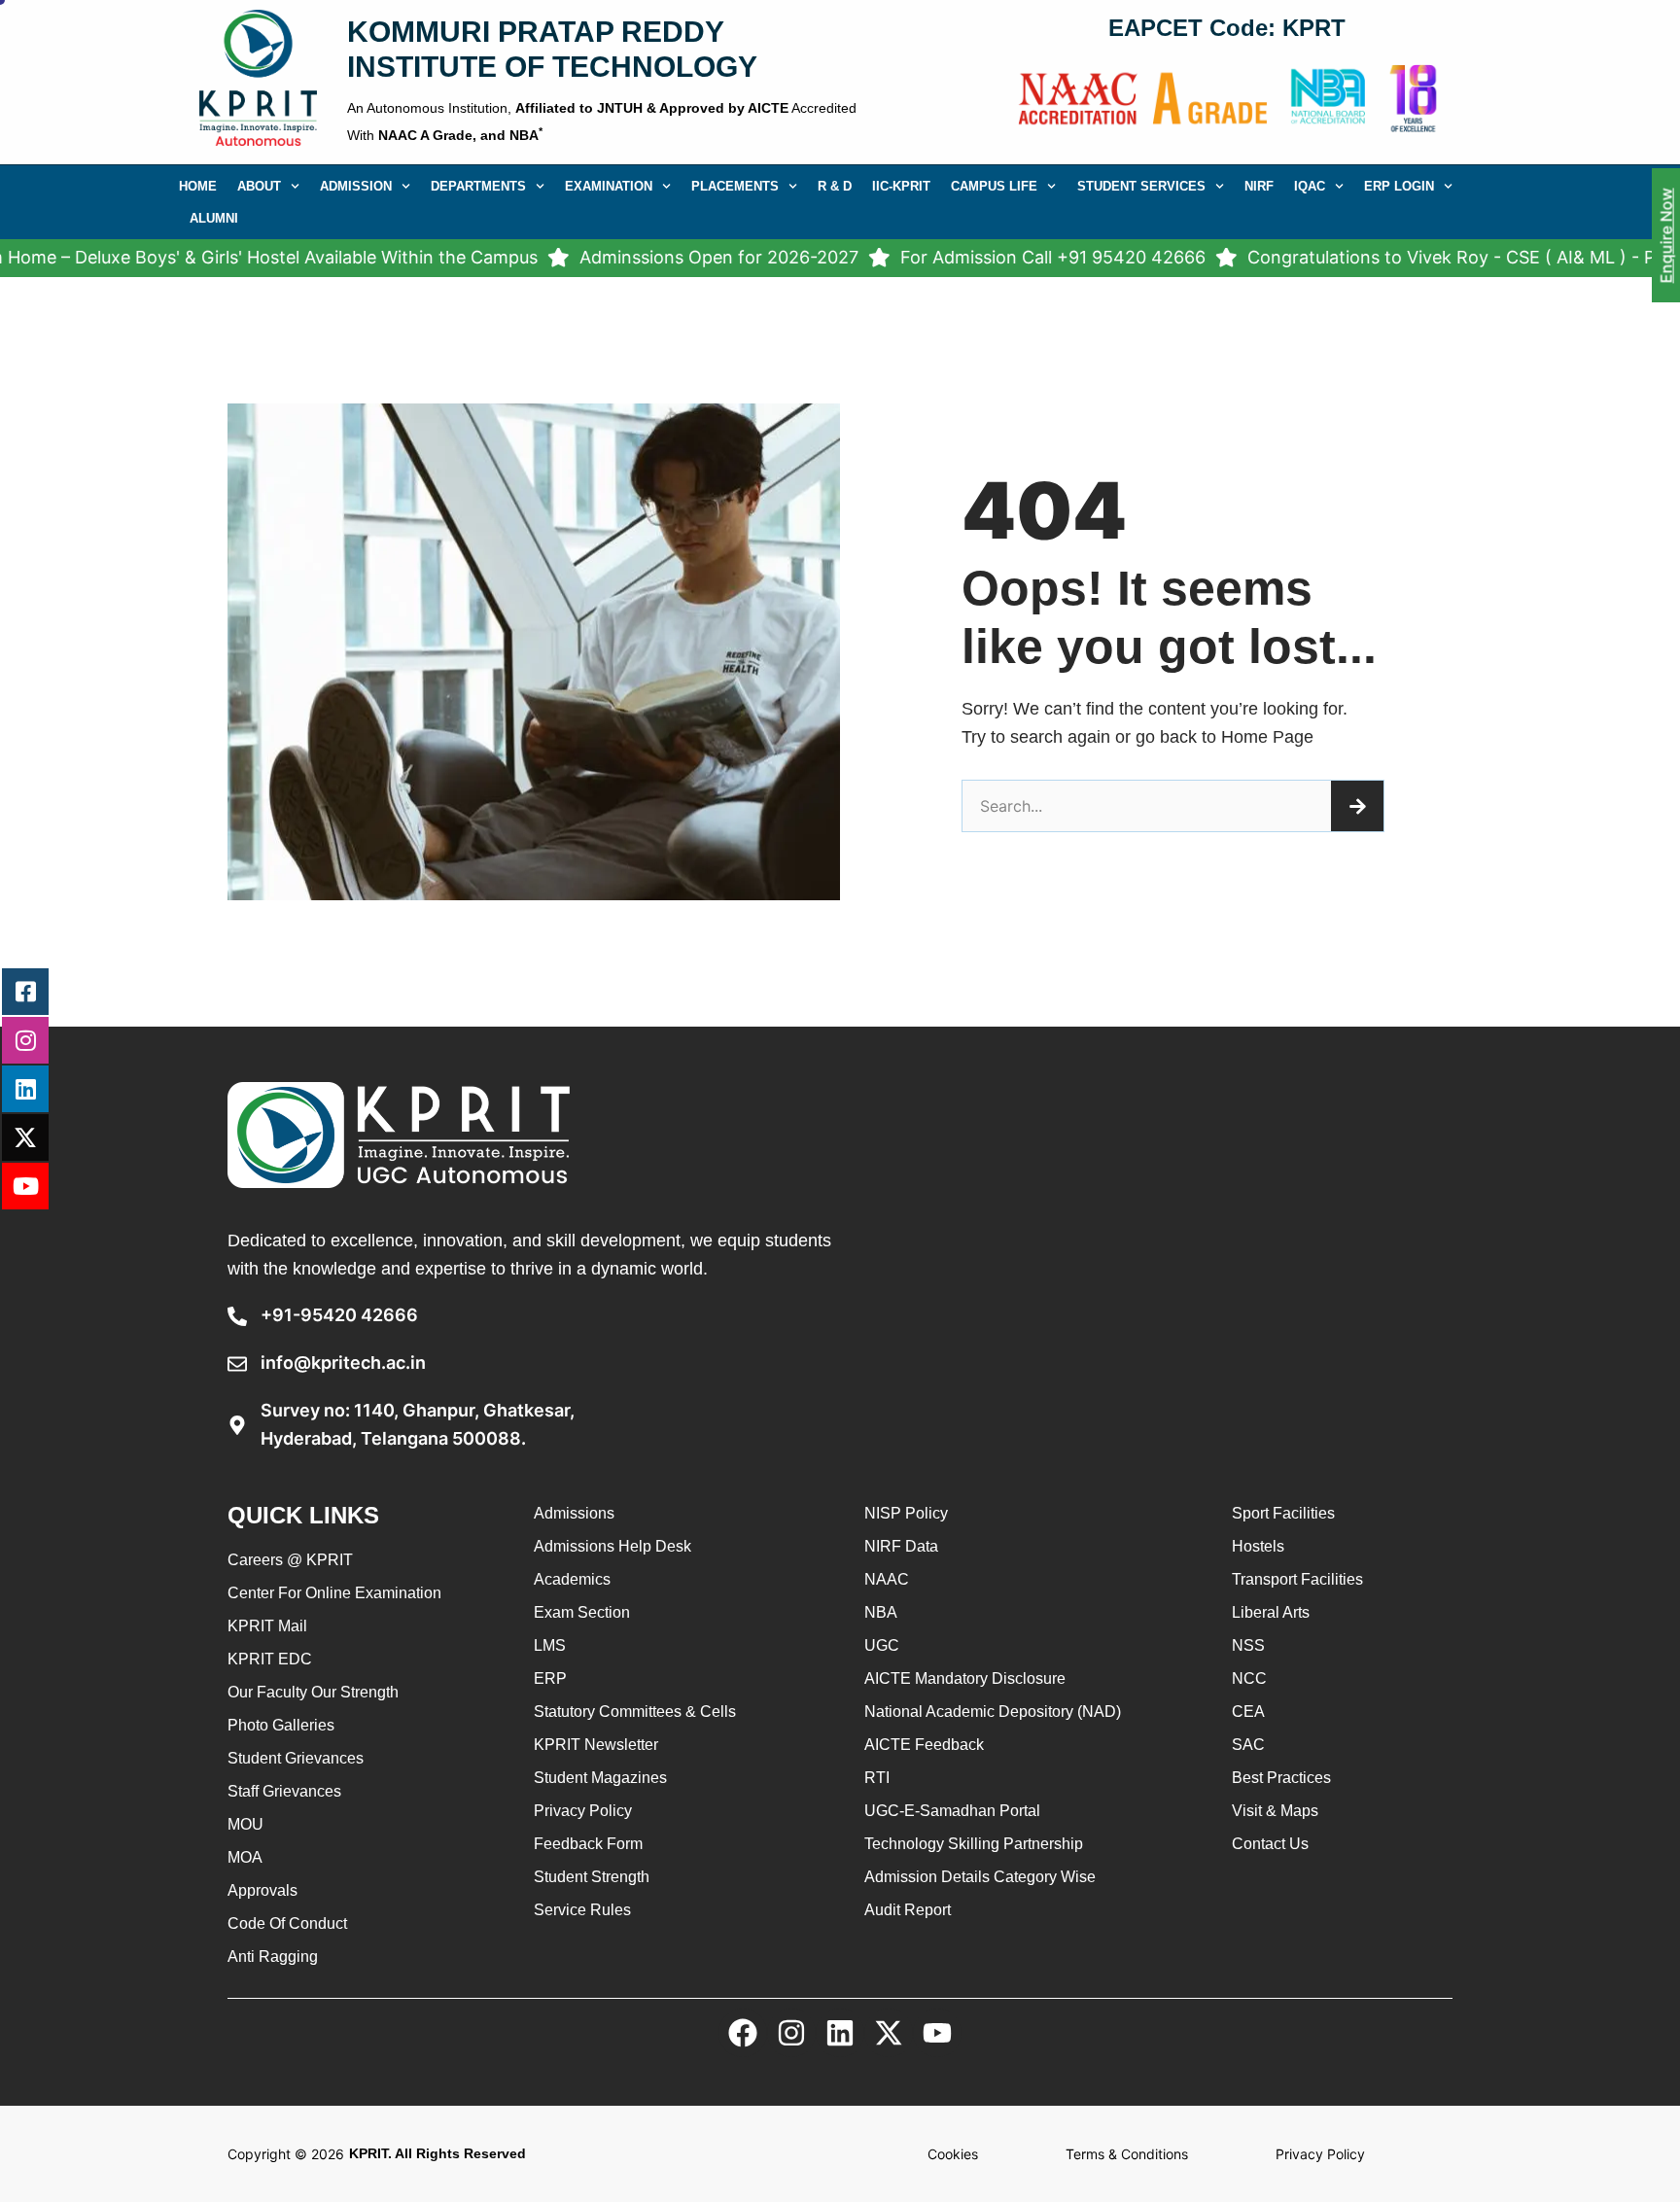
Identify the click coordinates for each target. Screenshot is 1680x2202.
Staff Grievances (284, 1791)
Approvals (262, 1890)
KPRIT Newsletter (596, 1745)
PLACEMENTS (735, 186)
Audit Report (908, 1910)
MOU (245, 1824)
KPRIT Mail (267, 1626)
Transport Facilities (1297, 1579)
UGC (882, 1645)
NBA (881, 1612)
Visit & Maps (1275, 1811)
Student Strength (592, 1877)
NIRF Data (901, 1546)
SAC (1248, 1745)
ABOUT (259, 186)
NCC (1249, 1678)
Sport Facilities (1283, 1513)
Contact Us (1270, 1844)
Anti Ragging (273, 1957)
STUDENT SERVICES (1141, 186)
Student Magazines (600, 1778)
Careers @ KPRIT (290, 1560)
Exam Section (582, 1612)
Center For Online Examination (334, 1593)
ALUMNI (214, 218)
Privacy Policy (583, 1811)
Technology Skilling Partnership (974, 1844)
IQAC (1310, 186)
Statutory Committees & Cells (635, 1712)
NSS (1248, 1645)
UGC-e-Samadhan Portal (952, 1811)
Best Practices (1281, 1778)
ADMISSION (356, 186)
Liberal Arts (1271, 1612)
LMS (550, 1645)
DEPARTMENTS (478, 186)
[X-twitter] (889, 2033)
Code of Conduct (287, 1923)
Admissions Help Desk (612, 1546)
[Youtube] (937, 2033)
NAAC (887, 1579)
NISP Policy (906, 1513)
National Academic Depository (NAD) (993, 1712)
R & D (835, 186)
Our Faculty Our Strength (313, 1692)
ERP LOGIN (1399, 186)
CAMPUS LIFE (994, 186)
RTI (877, 1778)
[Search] (1357, 806)
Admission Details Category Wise (980, 1877)
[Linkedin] (840, 2033)
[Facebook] (743, 2033)
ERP (550, 1678)
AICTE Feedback (924, 1745)
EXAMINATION (609, 186)
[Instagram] (791, 2033)
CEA (1248, 1712)
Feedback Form (588, 1844)
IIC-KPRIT (901, 186)
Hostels (1258, 1546)
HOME (198, 186)
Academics (572, 1579)
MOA (245, 1857)
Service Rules (582, 1910)
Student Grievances (296, 1758)
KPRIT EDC (270, 1659)
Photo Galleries (281, 1725)
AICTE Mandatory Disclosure (965, 1678)
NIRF (1259, 186)
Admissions (574, 1513)
